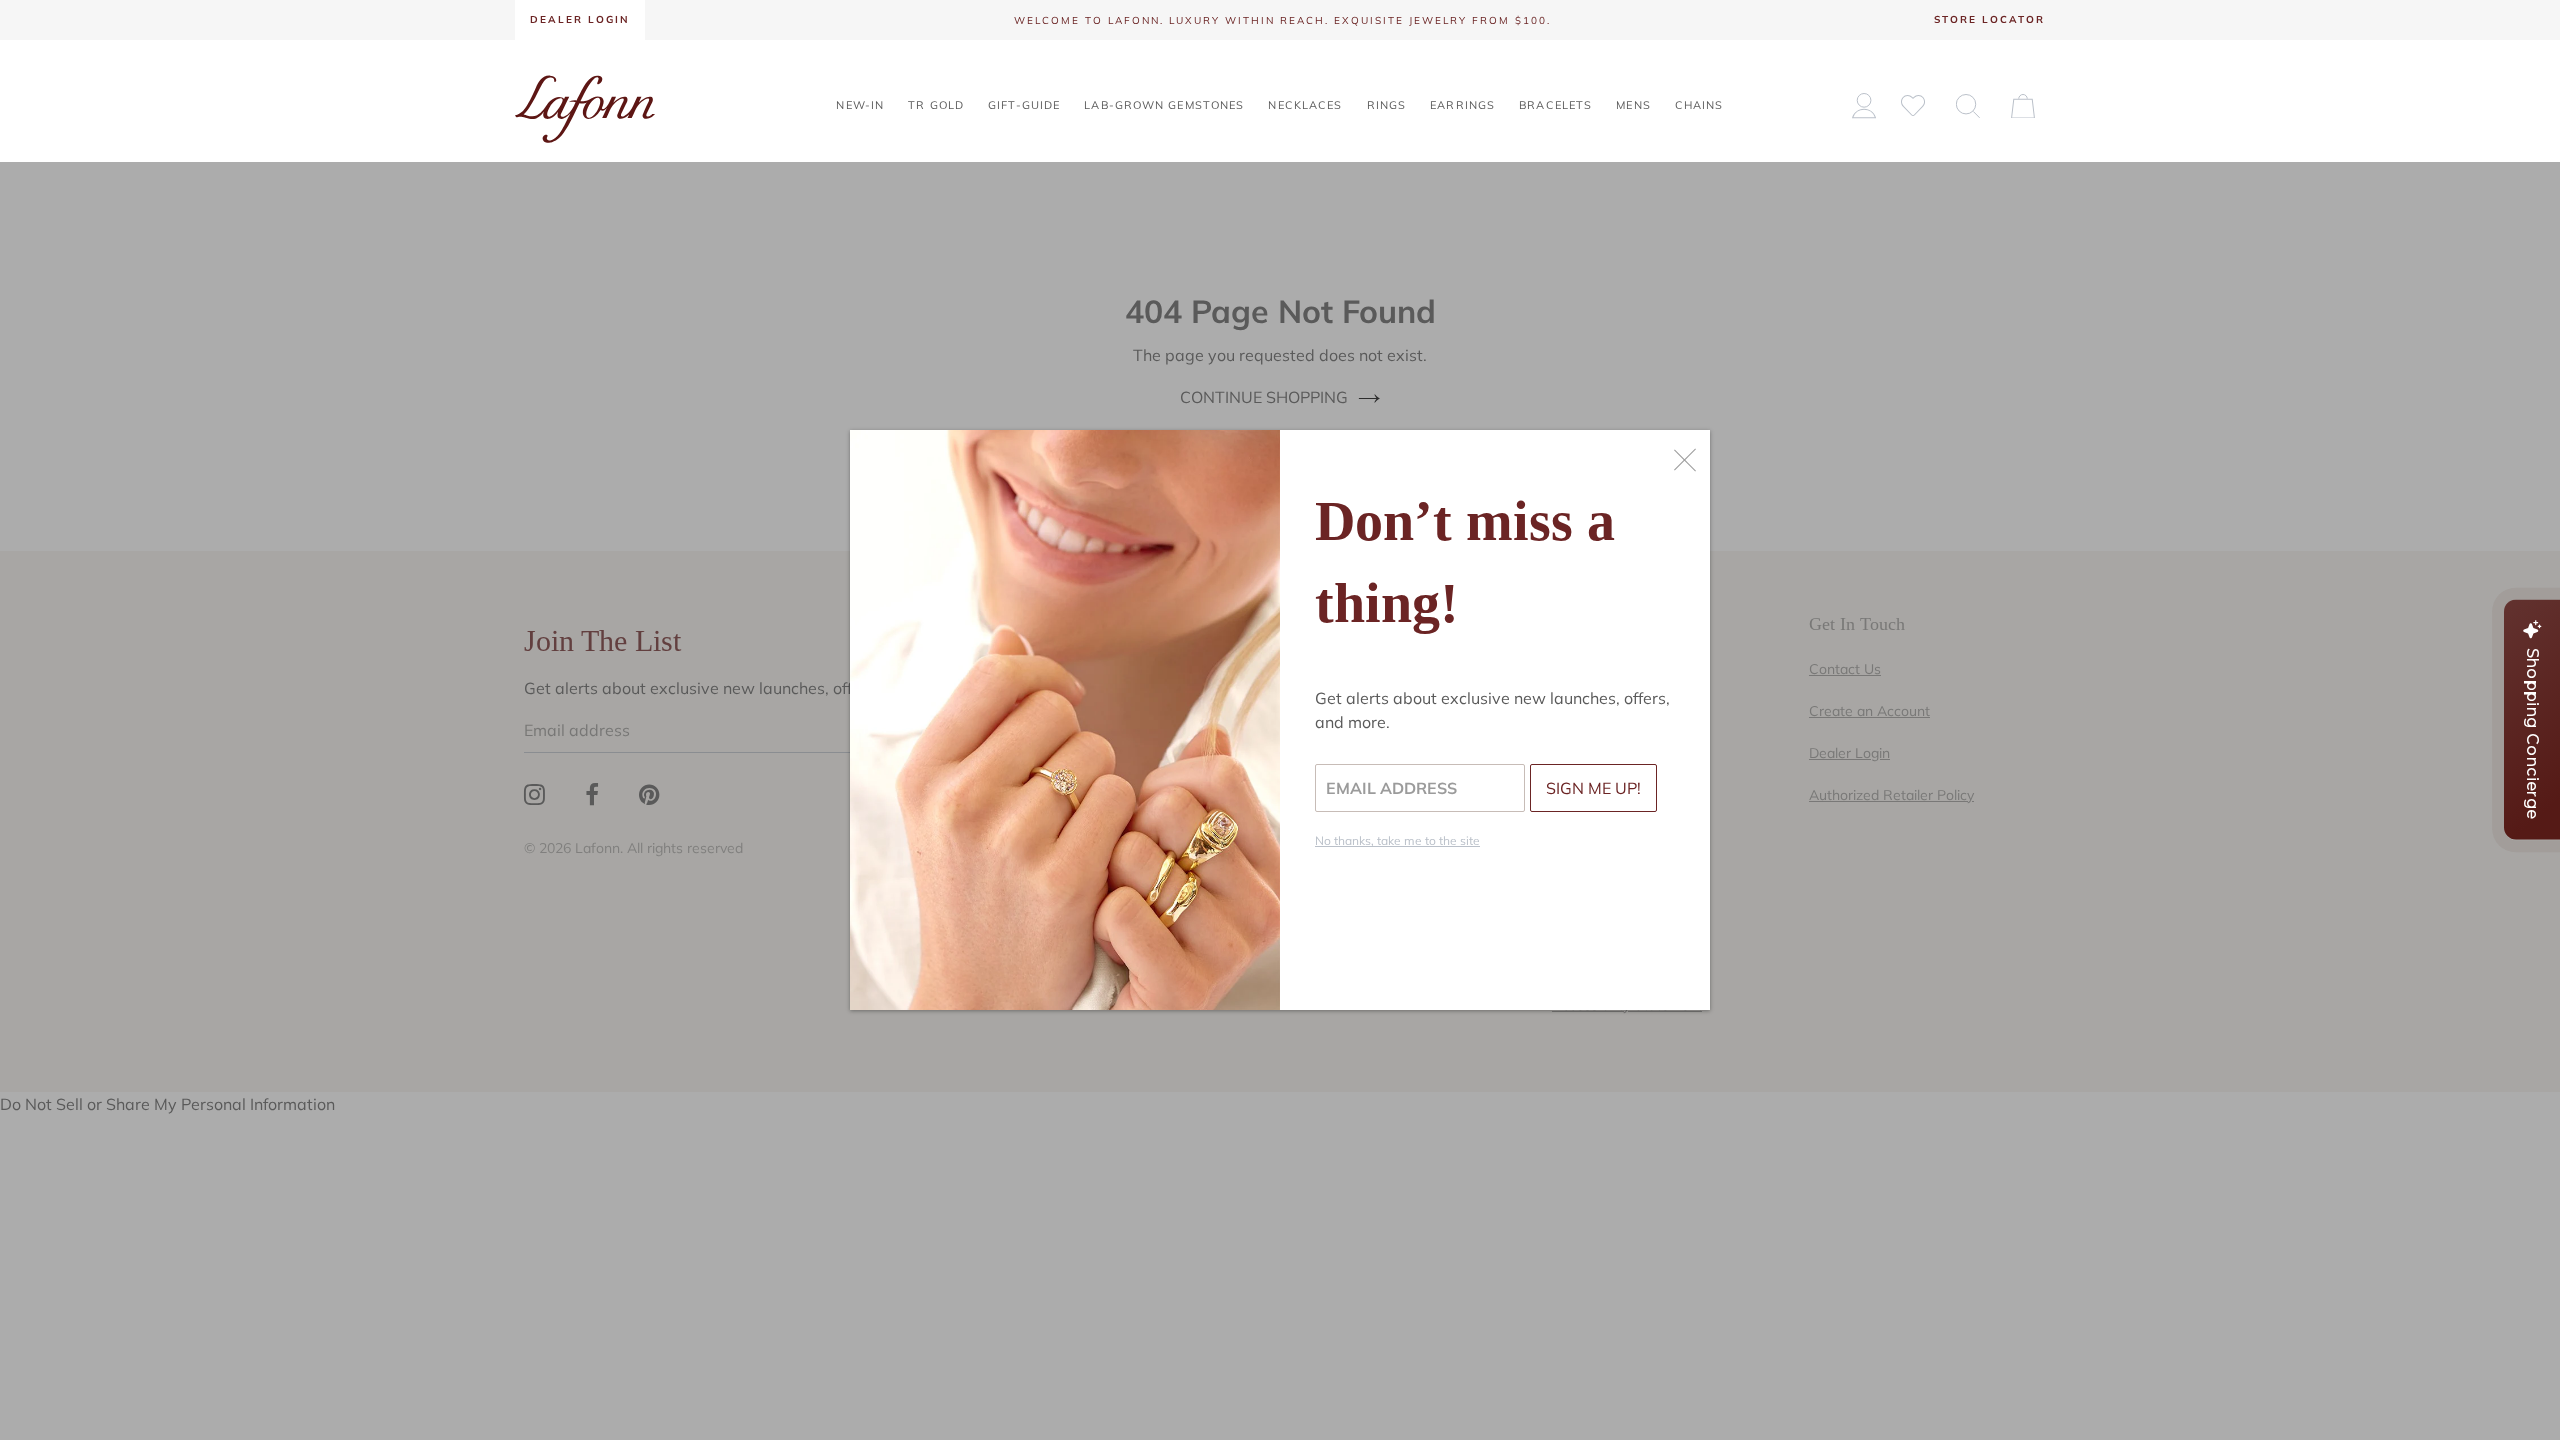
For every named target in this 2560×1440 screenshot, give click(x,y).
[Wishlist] (1913, 104)
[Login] (1864, 105)
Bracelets (1555, 105)
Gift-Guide (1024, 105)
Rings (1387, 105)
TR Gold (936, 105)
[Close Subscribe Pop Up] (1685, 460)
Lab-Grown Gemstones (1164, 105)
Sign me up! (1593, 788)
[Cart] (2023, 105)
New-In (860, 105)
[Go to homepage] (585, 107)
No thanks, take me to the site (1397, 840)
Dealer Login (580, 19)
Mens (1633, 105)
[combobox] (1968, 105)
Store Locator (1989, 19)
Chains (1699, 105)
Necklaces (1305, 105)
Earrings (1462, 105)
